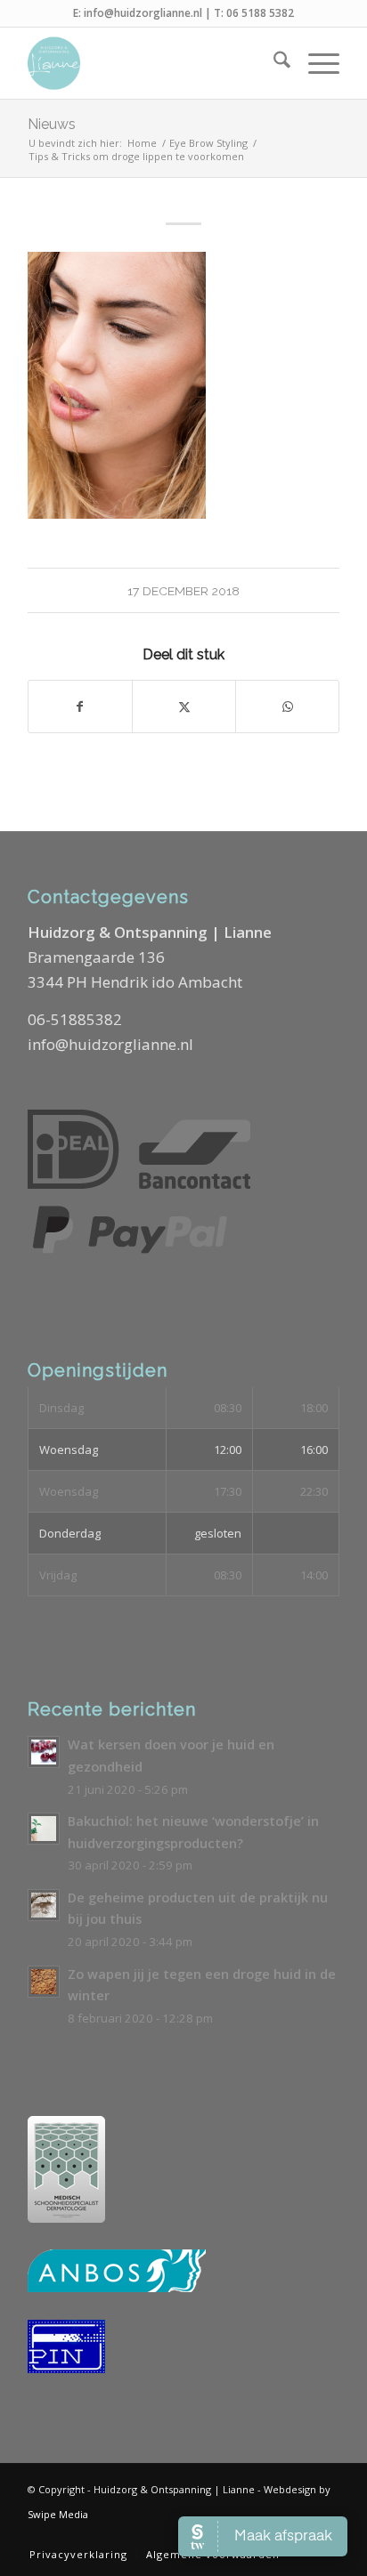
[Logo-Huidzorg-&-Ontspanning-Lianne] (152, 63)
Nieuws (52, 124)
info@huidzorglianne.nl (143, 13)
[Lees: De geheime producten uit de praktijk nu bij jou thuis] (44, 1905)
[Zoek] (273, 63)
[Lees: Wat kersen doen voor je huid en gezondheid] (44, 1752)
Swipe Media (58, 2514)
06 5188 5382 (260, 13)
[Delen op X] (184, 707)
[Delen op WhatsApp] (287, 707)
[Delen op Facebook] (80, 707)
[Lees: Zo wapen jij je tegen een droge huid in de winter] (44, 1982)
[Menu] (315, 63)
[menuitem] (273, 63)
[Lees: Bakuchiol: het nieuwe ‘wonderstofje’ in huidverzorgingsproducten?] (44, 1829)
